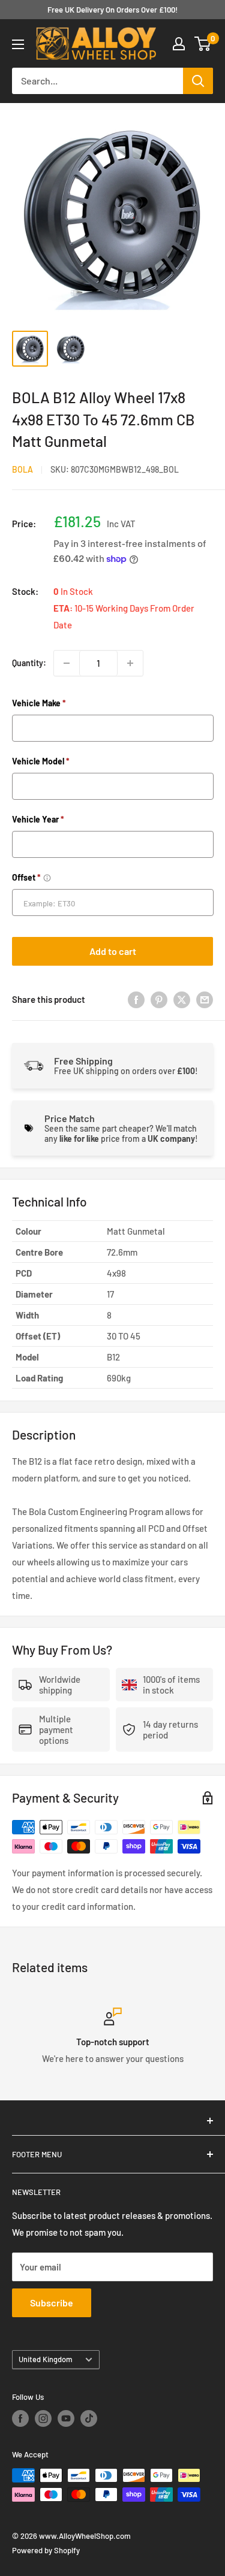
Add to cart (113, 951)
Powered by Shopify (46, 2550)
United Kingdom (46, 2359)
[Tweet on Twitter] (182, 999)
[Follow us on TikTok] (89, 2418)
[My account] (179, 44)
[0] (203, 44)
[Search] (198, 81)
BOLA (22, 469)
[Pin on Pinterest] (159, 999)
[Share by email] (205, 999)
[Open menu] (18, 44)
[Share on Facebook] (136, 999)
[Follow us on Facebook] (20, 2418)
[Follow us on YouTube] (66, 2418)
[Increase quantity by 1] (130, 663)
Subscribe (52, 2303)
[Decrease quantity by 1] (67, 663)
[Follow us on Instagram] (43, 2418)
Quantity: (29, 663)
